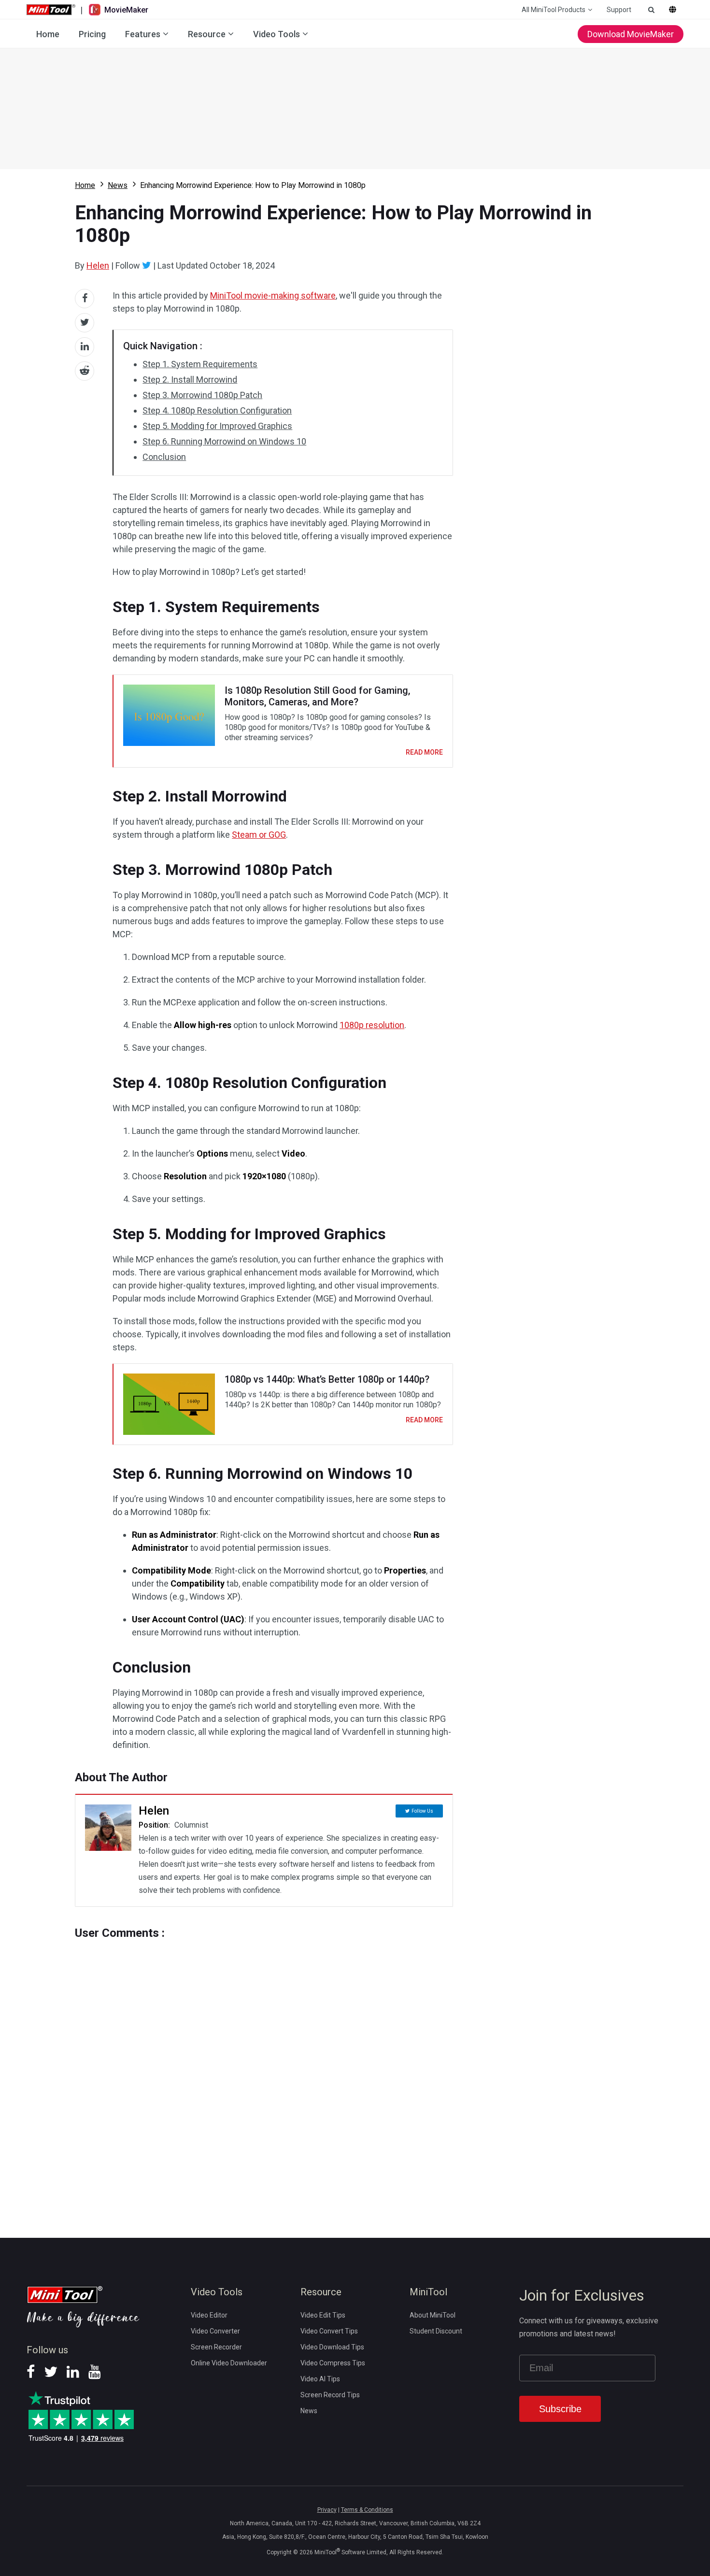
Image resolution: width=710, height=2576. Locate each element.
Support (619, 10)
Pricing (92, 34)
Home (48, 34)
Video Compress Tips (333, 2363)
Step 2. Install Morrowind (190, 379)
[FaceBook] (31, 2375)
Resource (207, 34)
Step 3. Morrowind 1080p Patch (202, 395)
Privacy (327, 2510)
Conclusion (164, 457)
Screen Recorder (216, 2347)
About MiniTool (433, 2315)
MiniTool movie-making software (273, 295)
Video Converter (215, 2331)
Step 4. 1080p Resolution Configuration (217, 410)
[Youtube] (95, 2375)
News (118, 185)
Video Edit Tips (323, 2315)
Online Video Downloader (229, 2363)
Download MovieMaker (631, 34)
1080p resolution (372, 1025)
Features (143, 34)
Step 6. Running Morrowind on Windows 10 (224, 441)
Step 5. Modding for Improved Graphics (217, 426)
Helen (98, 265)
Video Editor (209, 2315)
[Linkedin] (73, 2375)
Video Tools (277, 34)
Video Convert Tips (329, 2331)
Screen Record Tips (330, 2395)
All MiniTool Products (554, 10)
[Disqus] (264, 2070)
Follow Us (422, 1811)
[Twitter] (147, 265)
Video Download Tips (332, 2347)
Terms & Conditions (367, 2510)
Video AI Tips (320, 2379)
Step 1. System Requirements (200, 364)
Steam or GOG (259, 835)
